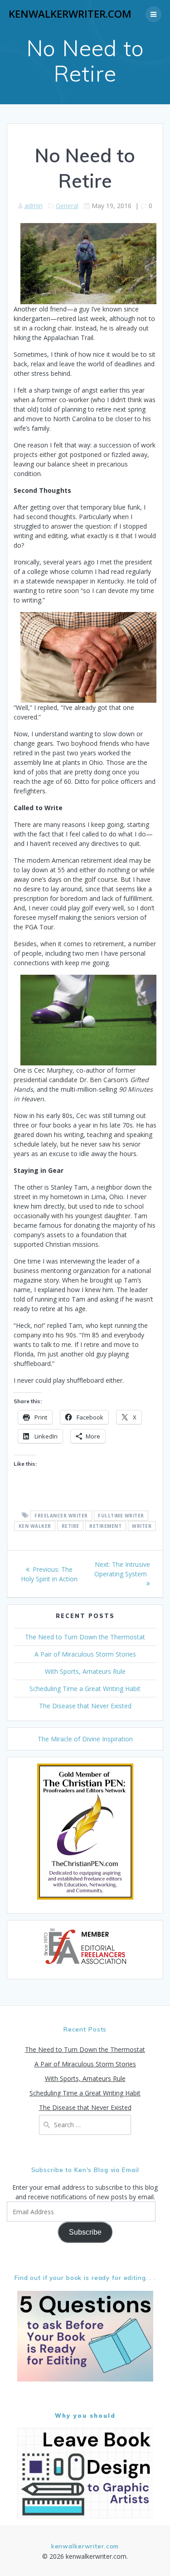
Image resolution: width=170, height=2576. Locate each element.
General (67, 206)
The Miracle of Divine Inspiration (85, 1739)
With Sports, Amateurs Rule (85, 1671)
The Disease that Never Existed (85, 1706)
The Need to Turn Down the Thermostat (85, 1637)
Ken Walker (35, 1526)
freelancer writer (61, 1516)
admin (34, 206)
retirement (105, 1526)
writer (142, 1526)
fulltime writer (121, 1516)
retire (70, 1526)
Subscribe (85, 2232)
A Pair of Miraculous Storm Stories (85, 1654)
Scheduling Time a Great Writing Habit (85, 1689)
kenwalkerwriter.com (70, 14)
